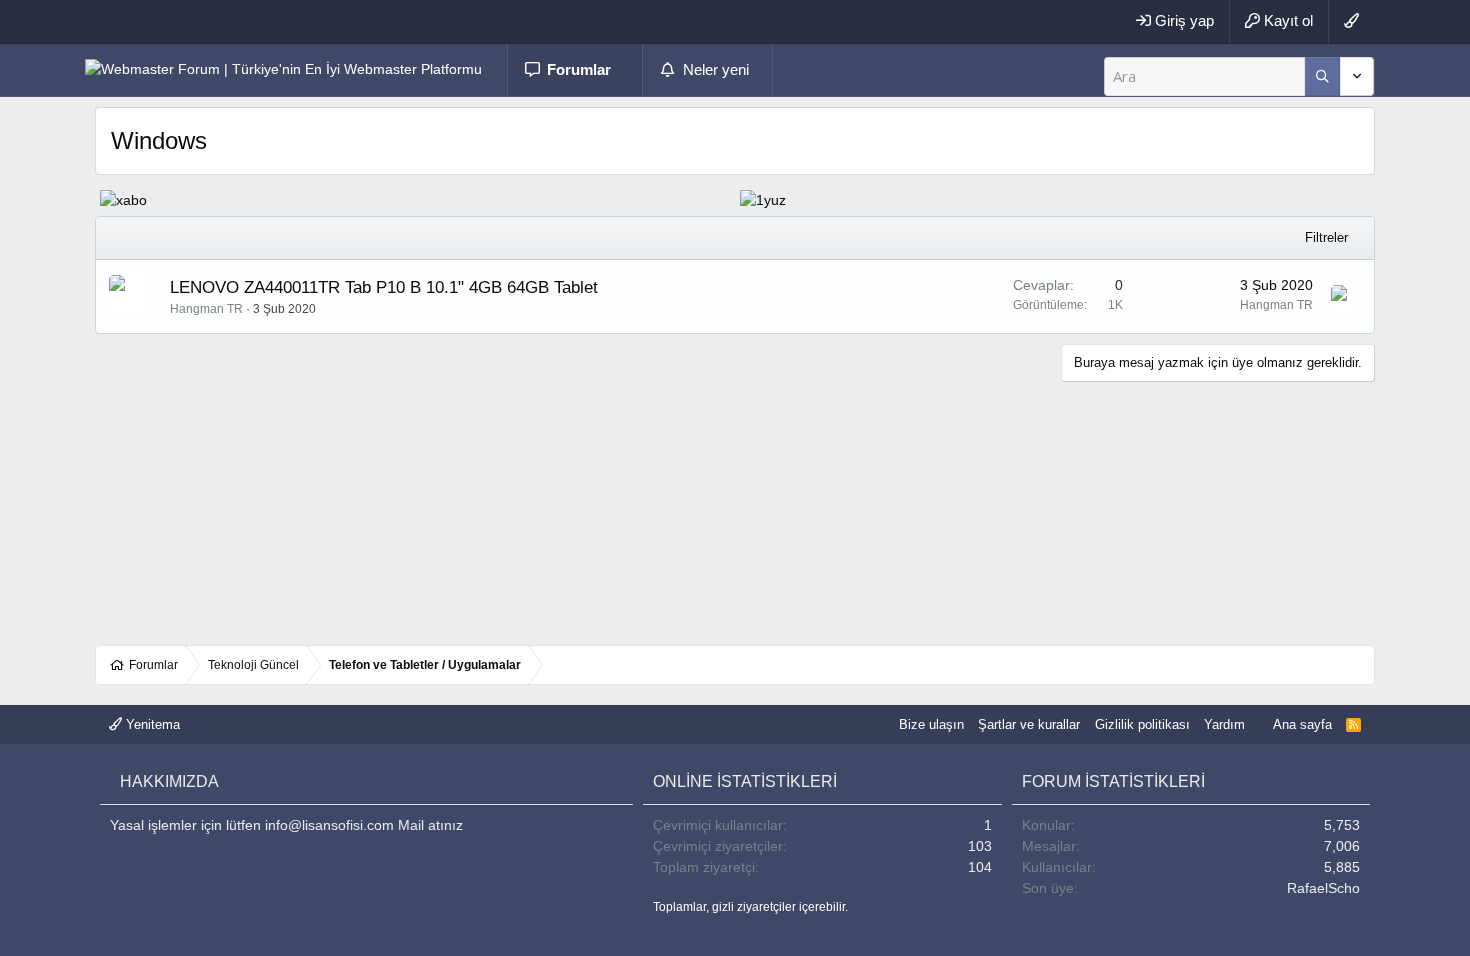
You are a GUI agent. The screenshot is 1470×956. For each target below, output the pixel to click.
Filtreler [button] (1326, 237)
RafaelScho (1323, 888)
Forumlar (579, 69)
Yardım (1224, 724)
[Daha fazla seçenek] (1322, 76)
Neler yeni (716, 69)
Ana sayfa (1301, 724)
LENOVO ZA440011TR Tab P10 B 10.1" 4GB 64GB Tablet (384, 287)
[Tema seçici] (1351, 21)
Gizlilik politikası (1142, 724)
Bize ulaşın (931, 724)
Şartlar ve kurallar (1029, 724)
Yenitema (151, 724)
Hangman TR (206, 309)
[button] (631, 70)
